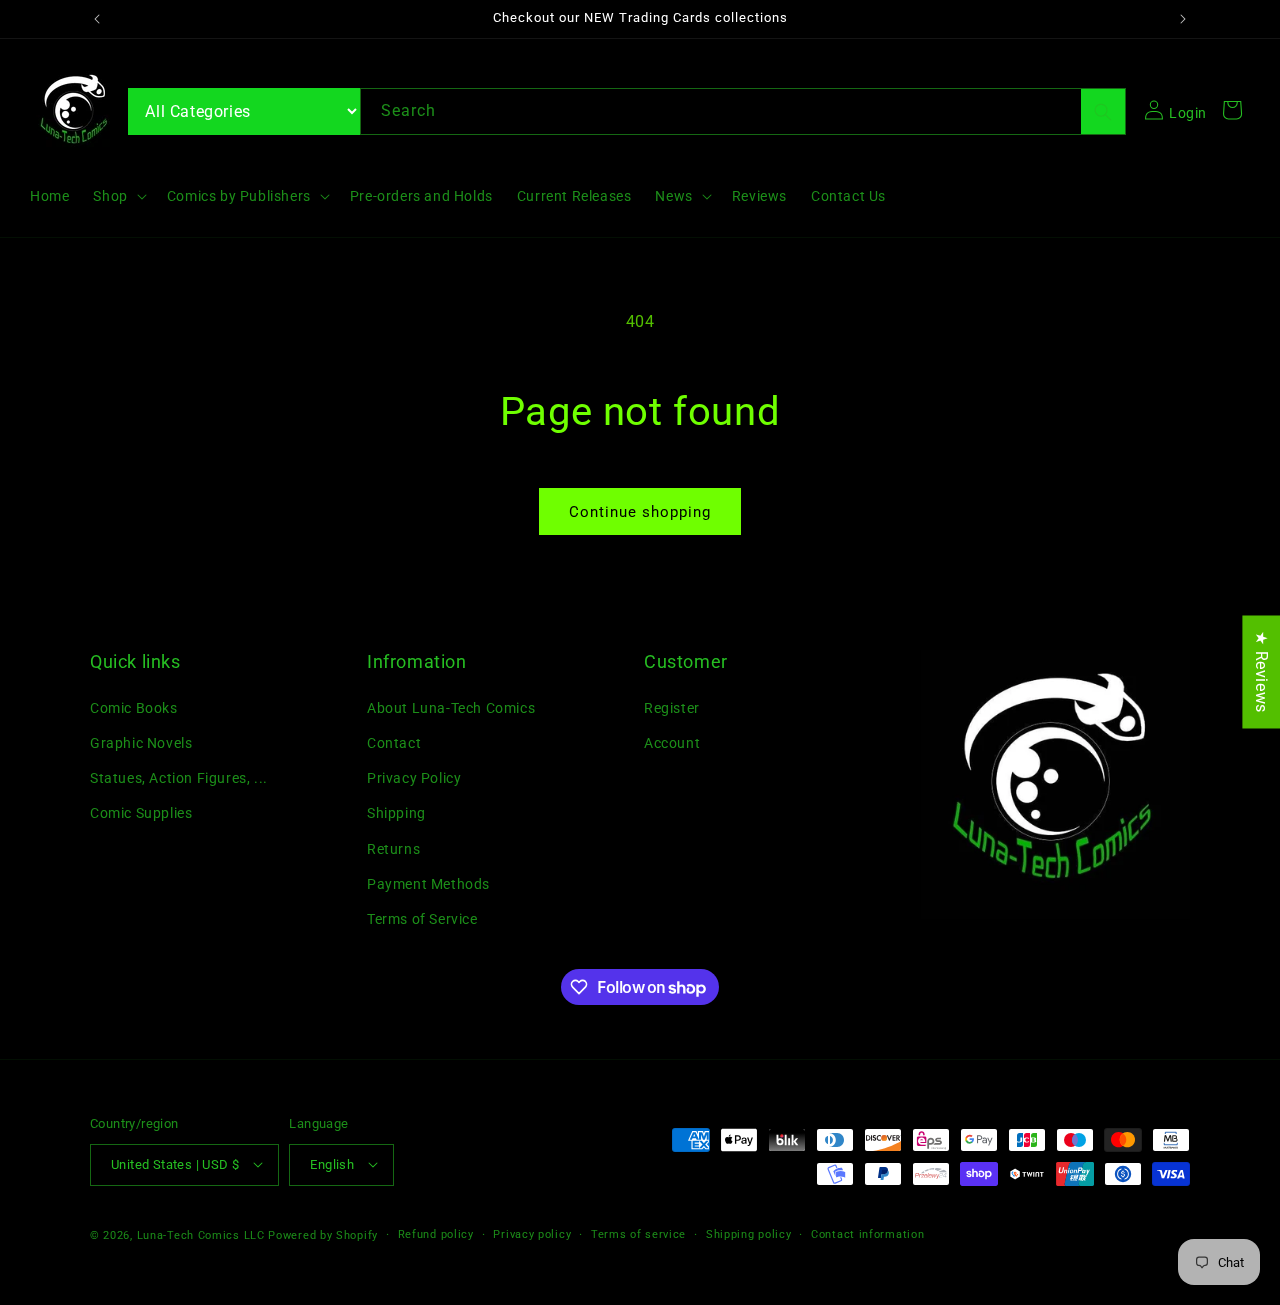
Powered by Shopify (323, 1234)
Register (672, 707)
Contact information (867, 1233)
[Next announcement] (1183, 19)
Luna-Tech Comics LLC (201, 1234)
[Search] (1103, 111)
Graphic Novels (141, 742)
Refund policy (436, 1233)
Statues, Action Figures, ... (179, 778)
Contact (394, 742)
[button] (117, 196)
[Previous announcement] (97, 19)
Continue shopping (640, 512)
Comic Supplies (141, 813)
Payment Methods (428, 883)
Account (672, 742)
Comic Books (134, 707)
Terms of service (638, 1233)
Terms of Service (422, 918)
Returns (393, 848)
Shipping (396, 813)
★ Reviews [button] (1261, 671)
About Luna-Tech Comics (451, 707)
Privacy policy (532, 1233)
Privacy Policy (414, 778)
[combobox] (743, 111)
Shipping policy (749, 1233)
